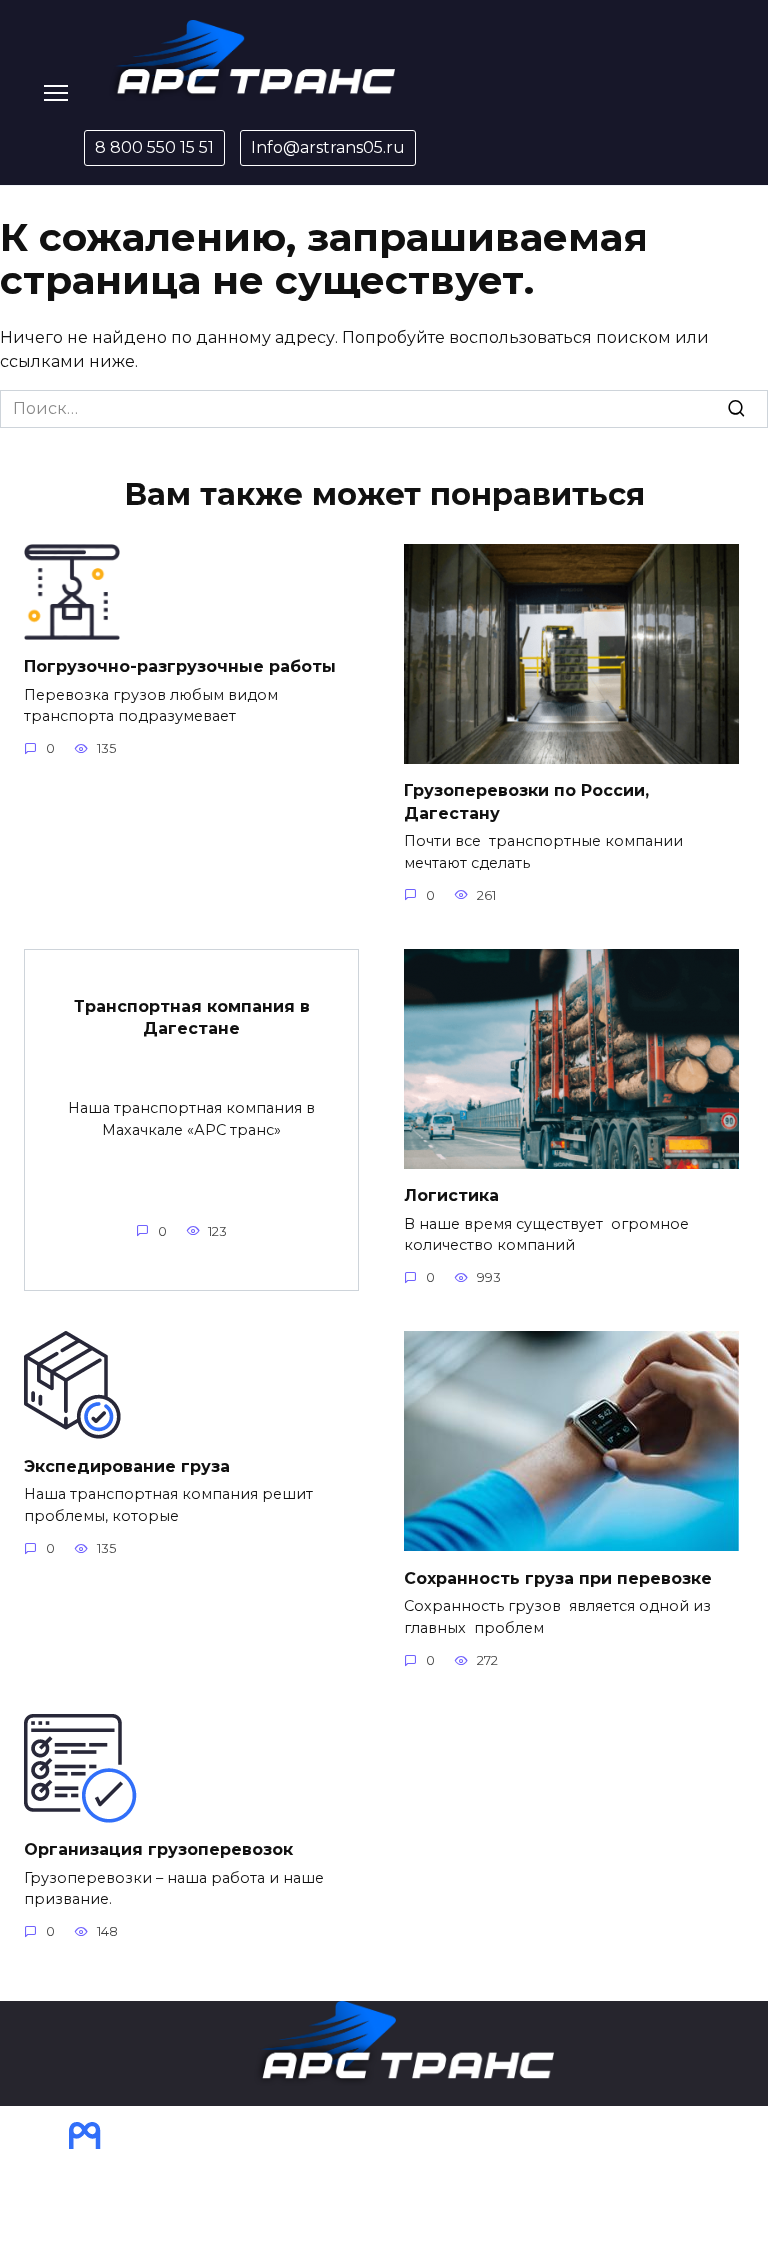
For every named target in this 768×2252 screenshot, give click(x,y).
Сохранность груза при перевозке (558, 1577)
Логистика (451, 1195)
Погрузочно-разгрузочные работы (180, 666)
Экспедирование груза (127, 1465)
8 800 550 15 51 (154, 147)
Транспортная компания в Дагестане (192, 1017)
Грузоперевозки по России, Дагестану (526, 801)
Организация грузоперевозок (158, 1849)
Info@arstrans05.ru (328, 147)
